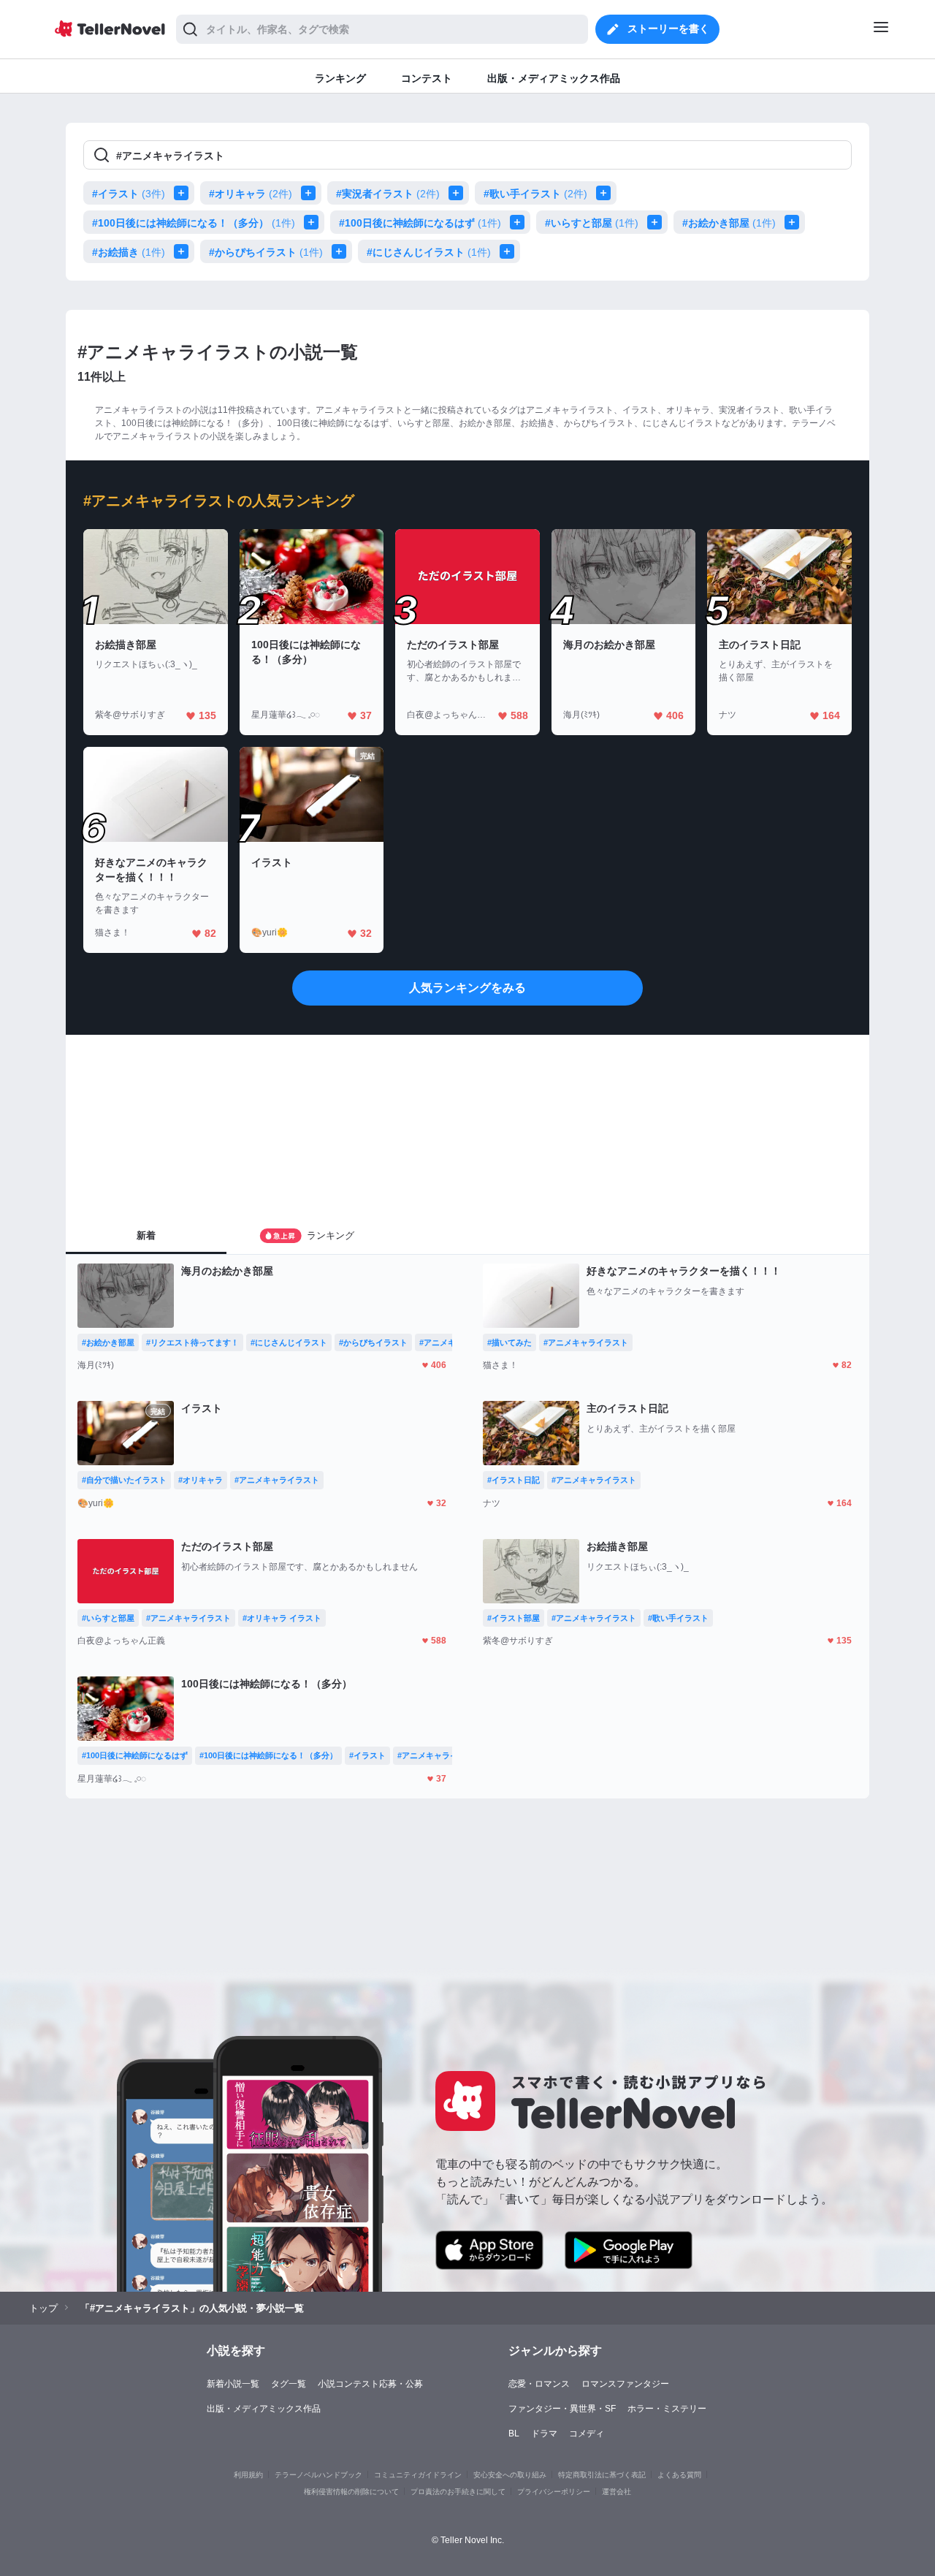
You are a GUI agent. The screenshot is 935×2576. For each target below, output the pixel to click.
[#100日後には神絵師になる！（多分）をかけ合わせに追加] (314, 222)
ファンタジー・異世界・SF (562, 2409)
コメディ (587, 2433)
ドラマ (544, 2433)
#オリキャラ (251, 194)
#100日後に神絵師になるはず (420, 223)
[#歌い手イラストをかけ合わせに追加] (606, 193)
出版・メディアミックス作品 (264, 2409)
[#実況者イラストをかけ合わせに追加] (459, 193)
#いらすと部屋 (592, 223)
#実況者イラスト (388, 194)
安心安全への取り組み (510, 2475)
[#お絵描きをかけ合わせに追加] (184, 251)
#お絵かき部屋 (729, 223)
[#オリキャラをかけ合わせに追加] (311, 193)
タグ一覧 (289, 2384)
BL (514, 2433)
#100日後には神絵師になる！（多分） (194, 223)
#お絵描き (129, 252)
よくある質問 (679, 2475)
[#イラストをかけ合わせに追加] (184, 193)
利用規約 (248, 2475)
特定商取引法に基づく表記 (602, 2475)
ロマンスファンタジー (625, 2384)
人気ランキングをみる (467, 988)
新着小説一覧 (233, 2384)
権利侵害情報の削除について (351, 2492)
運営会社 (617, 2492)
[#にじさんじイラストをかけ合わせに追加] (510, 251)
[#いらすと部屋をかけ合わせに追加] (657, 222)
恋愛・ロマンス (539, 2384)
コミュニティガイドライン (418, 2475)
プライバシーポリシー (554, 2492)
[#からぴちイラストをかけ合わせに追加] (342, 251)
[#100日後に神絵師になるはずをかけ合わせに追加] (520, 222)
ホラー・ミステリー (667, 2409)
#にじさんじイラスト (429, 252)
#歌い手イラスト (535, 194)
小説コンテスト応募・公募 (370, 2384)
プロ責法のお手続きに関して (458, 2492)
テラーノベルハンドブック (318, 2475)
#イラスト (129, 194)
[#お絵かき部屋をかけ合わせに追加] (795, 222)
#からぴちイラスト (266, 252)
